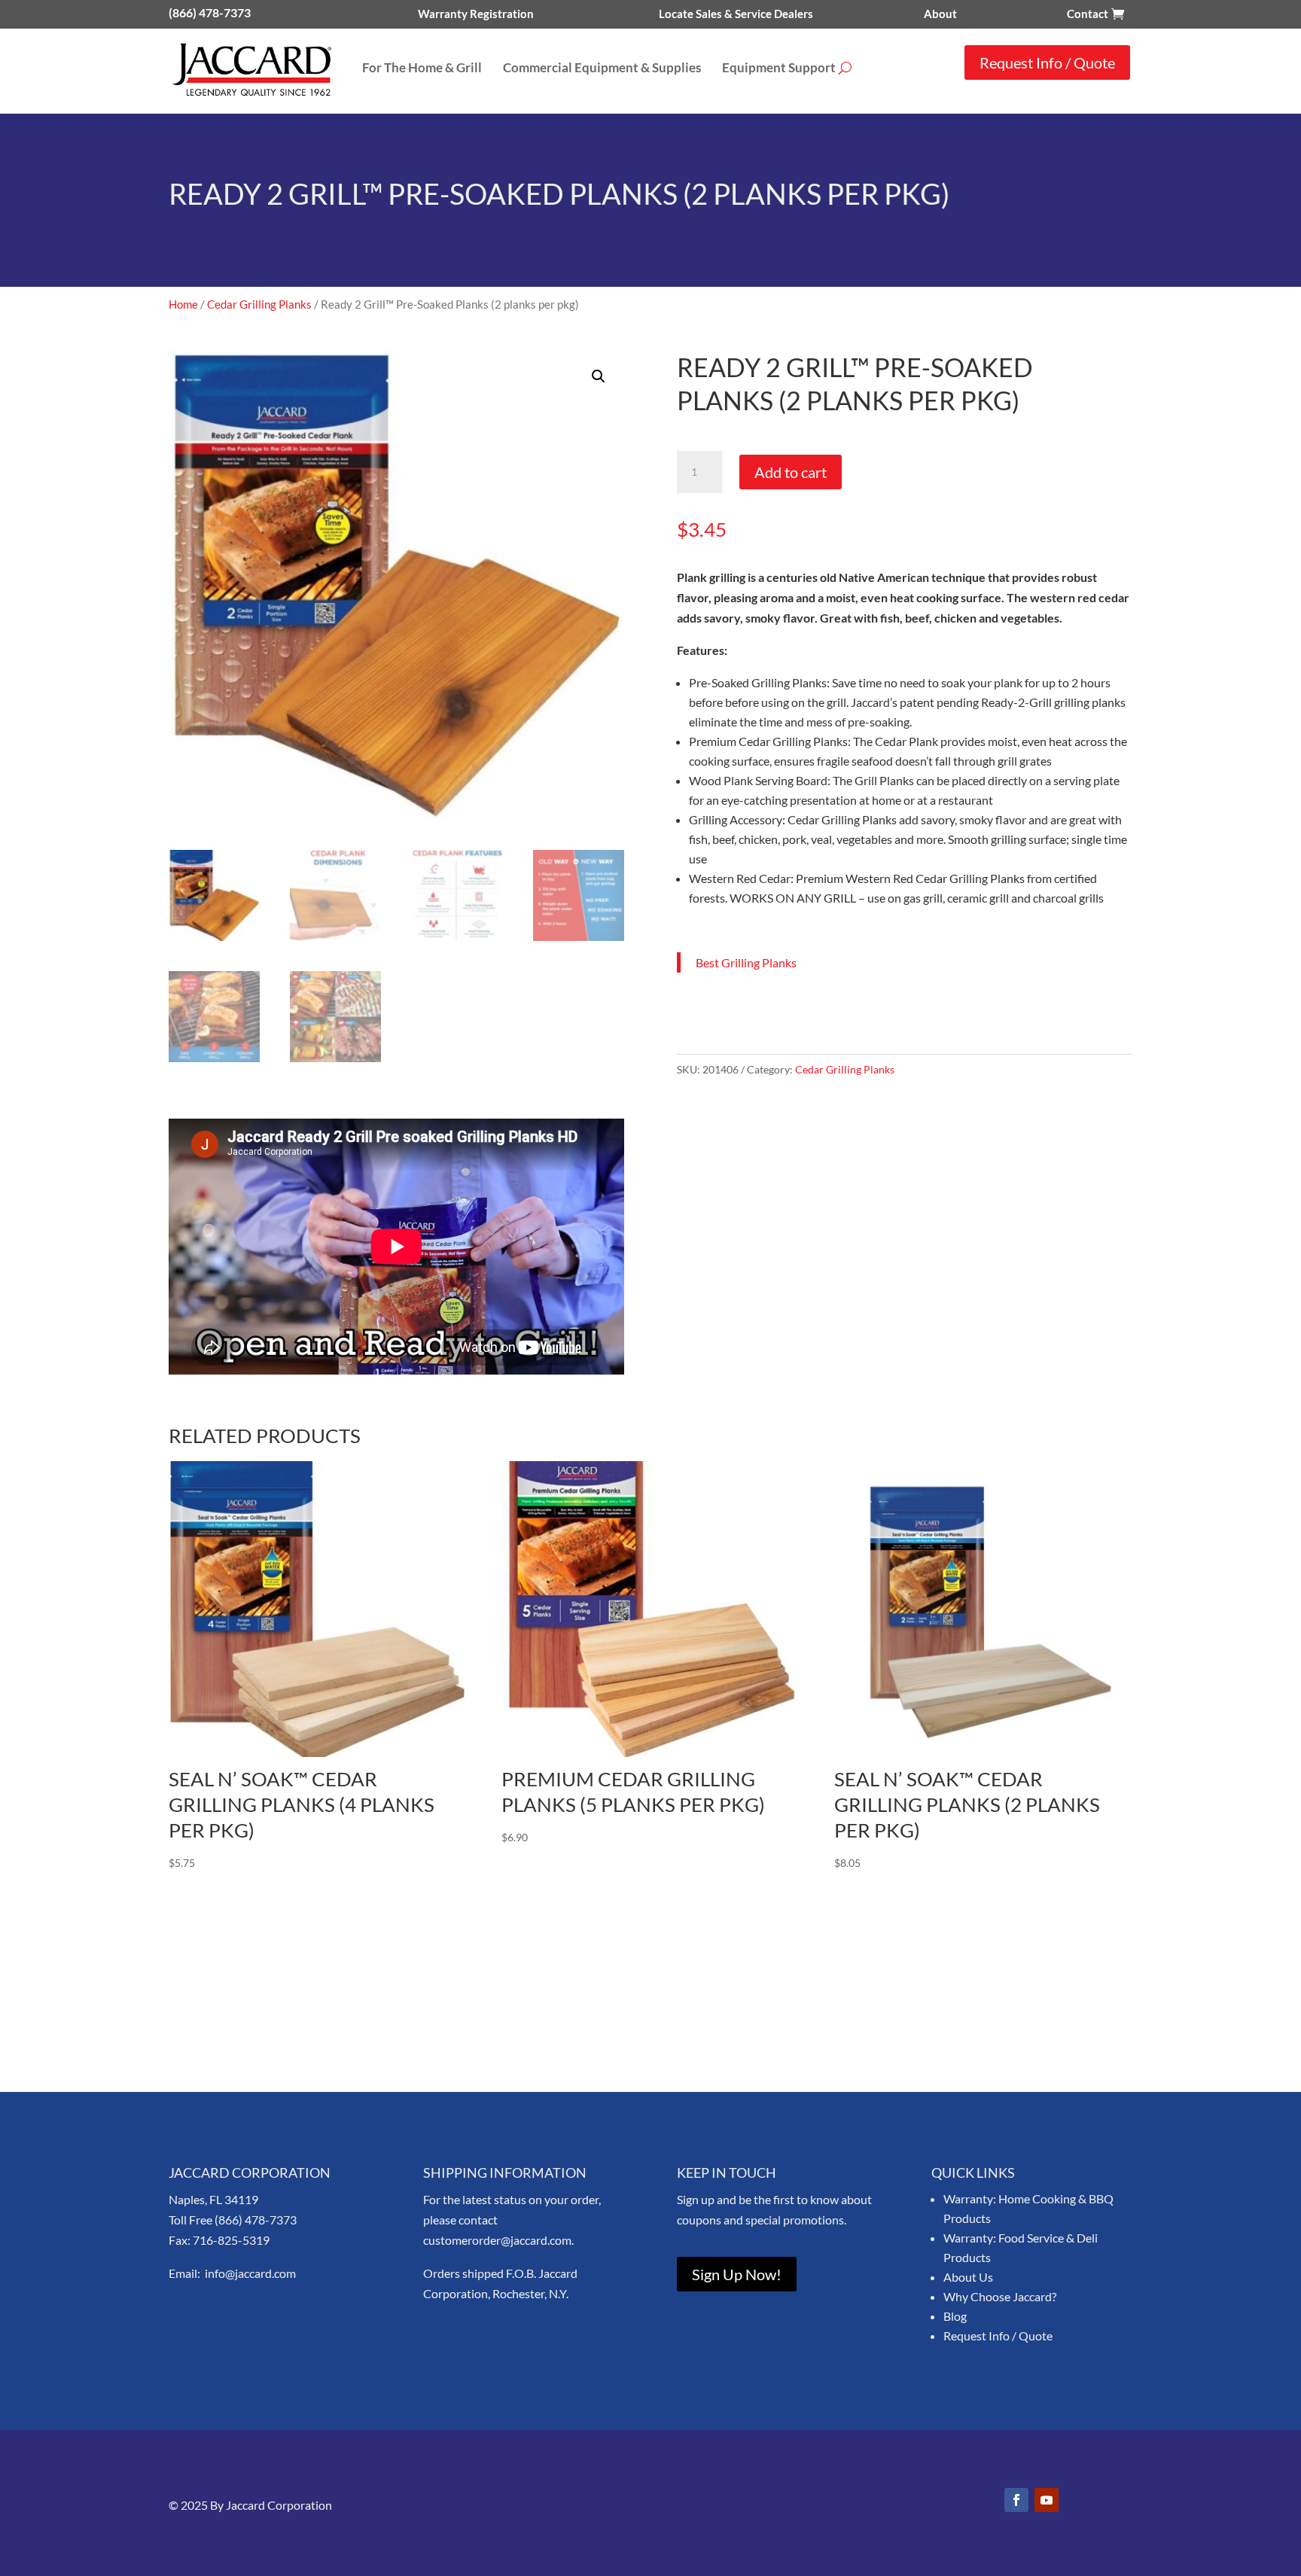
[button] (599, 376)
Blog (955, 2316)
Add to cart (791, 472)
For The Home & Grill (422, 69)
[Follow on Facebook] (1016, 2500)
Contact (1088, 14)
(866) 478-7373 (210, 12)
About (940, 14)
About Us (968, 2277)
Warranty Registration (476, 14)
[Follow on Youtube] (1047, 2500)
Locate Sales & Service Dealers (736, 14)
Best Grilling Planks (746, 962)
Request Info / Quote (1047, 62)
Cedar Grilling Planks (259, 304)
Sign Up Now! (737, 2274)
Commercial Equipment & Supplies (602, 69)
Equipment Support (779, 69)
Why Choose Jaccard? (1000, 2296)
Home (183, 304)
